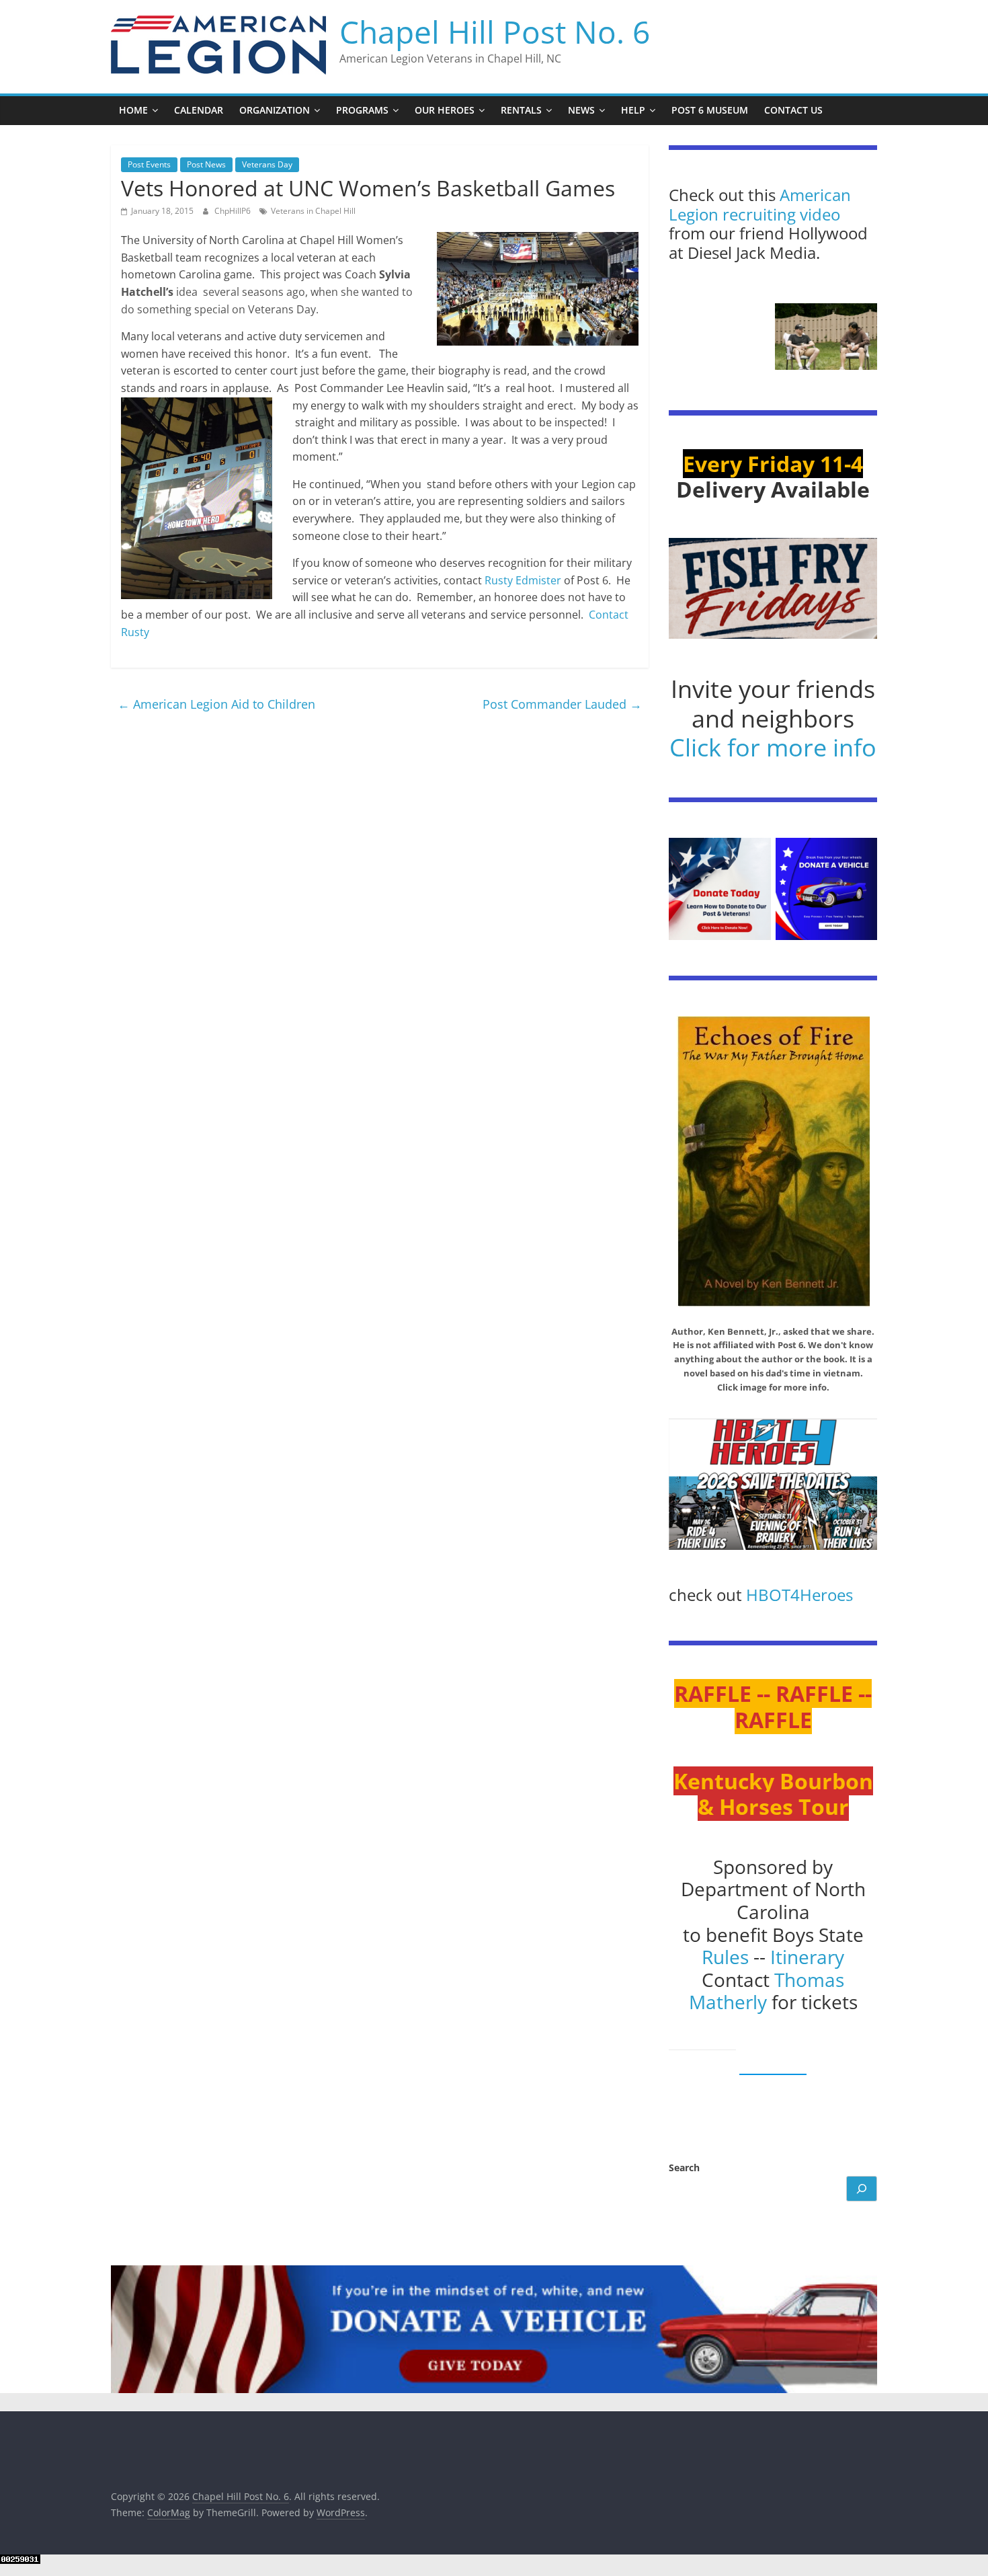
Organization (275, 110)
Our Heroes (445, 110)
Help (633, 110)
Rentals (521, 110)
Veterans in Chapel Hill (313, 211)
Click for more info (773, 747)
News (581, 110)
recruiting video (781, 214)
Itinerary (807, 1957)
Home (133, 110)
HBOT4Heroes (799, 1595)
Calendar (199, 110)
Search (684, 2168)
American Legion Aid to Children (216, 704)
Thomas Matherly (767, 1991)
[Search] (862, 2189)
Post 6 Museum (710, 110)
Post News (206, 164)
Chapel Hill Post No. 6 (495, 32)
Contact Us (793, 110)
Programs (362, 110)
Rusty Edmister (523, 580)
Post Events (149, 164)
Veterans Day (267, 164)
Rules (725, 1957)
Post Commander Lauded (562, 704)
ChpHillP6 (234, 211)
